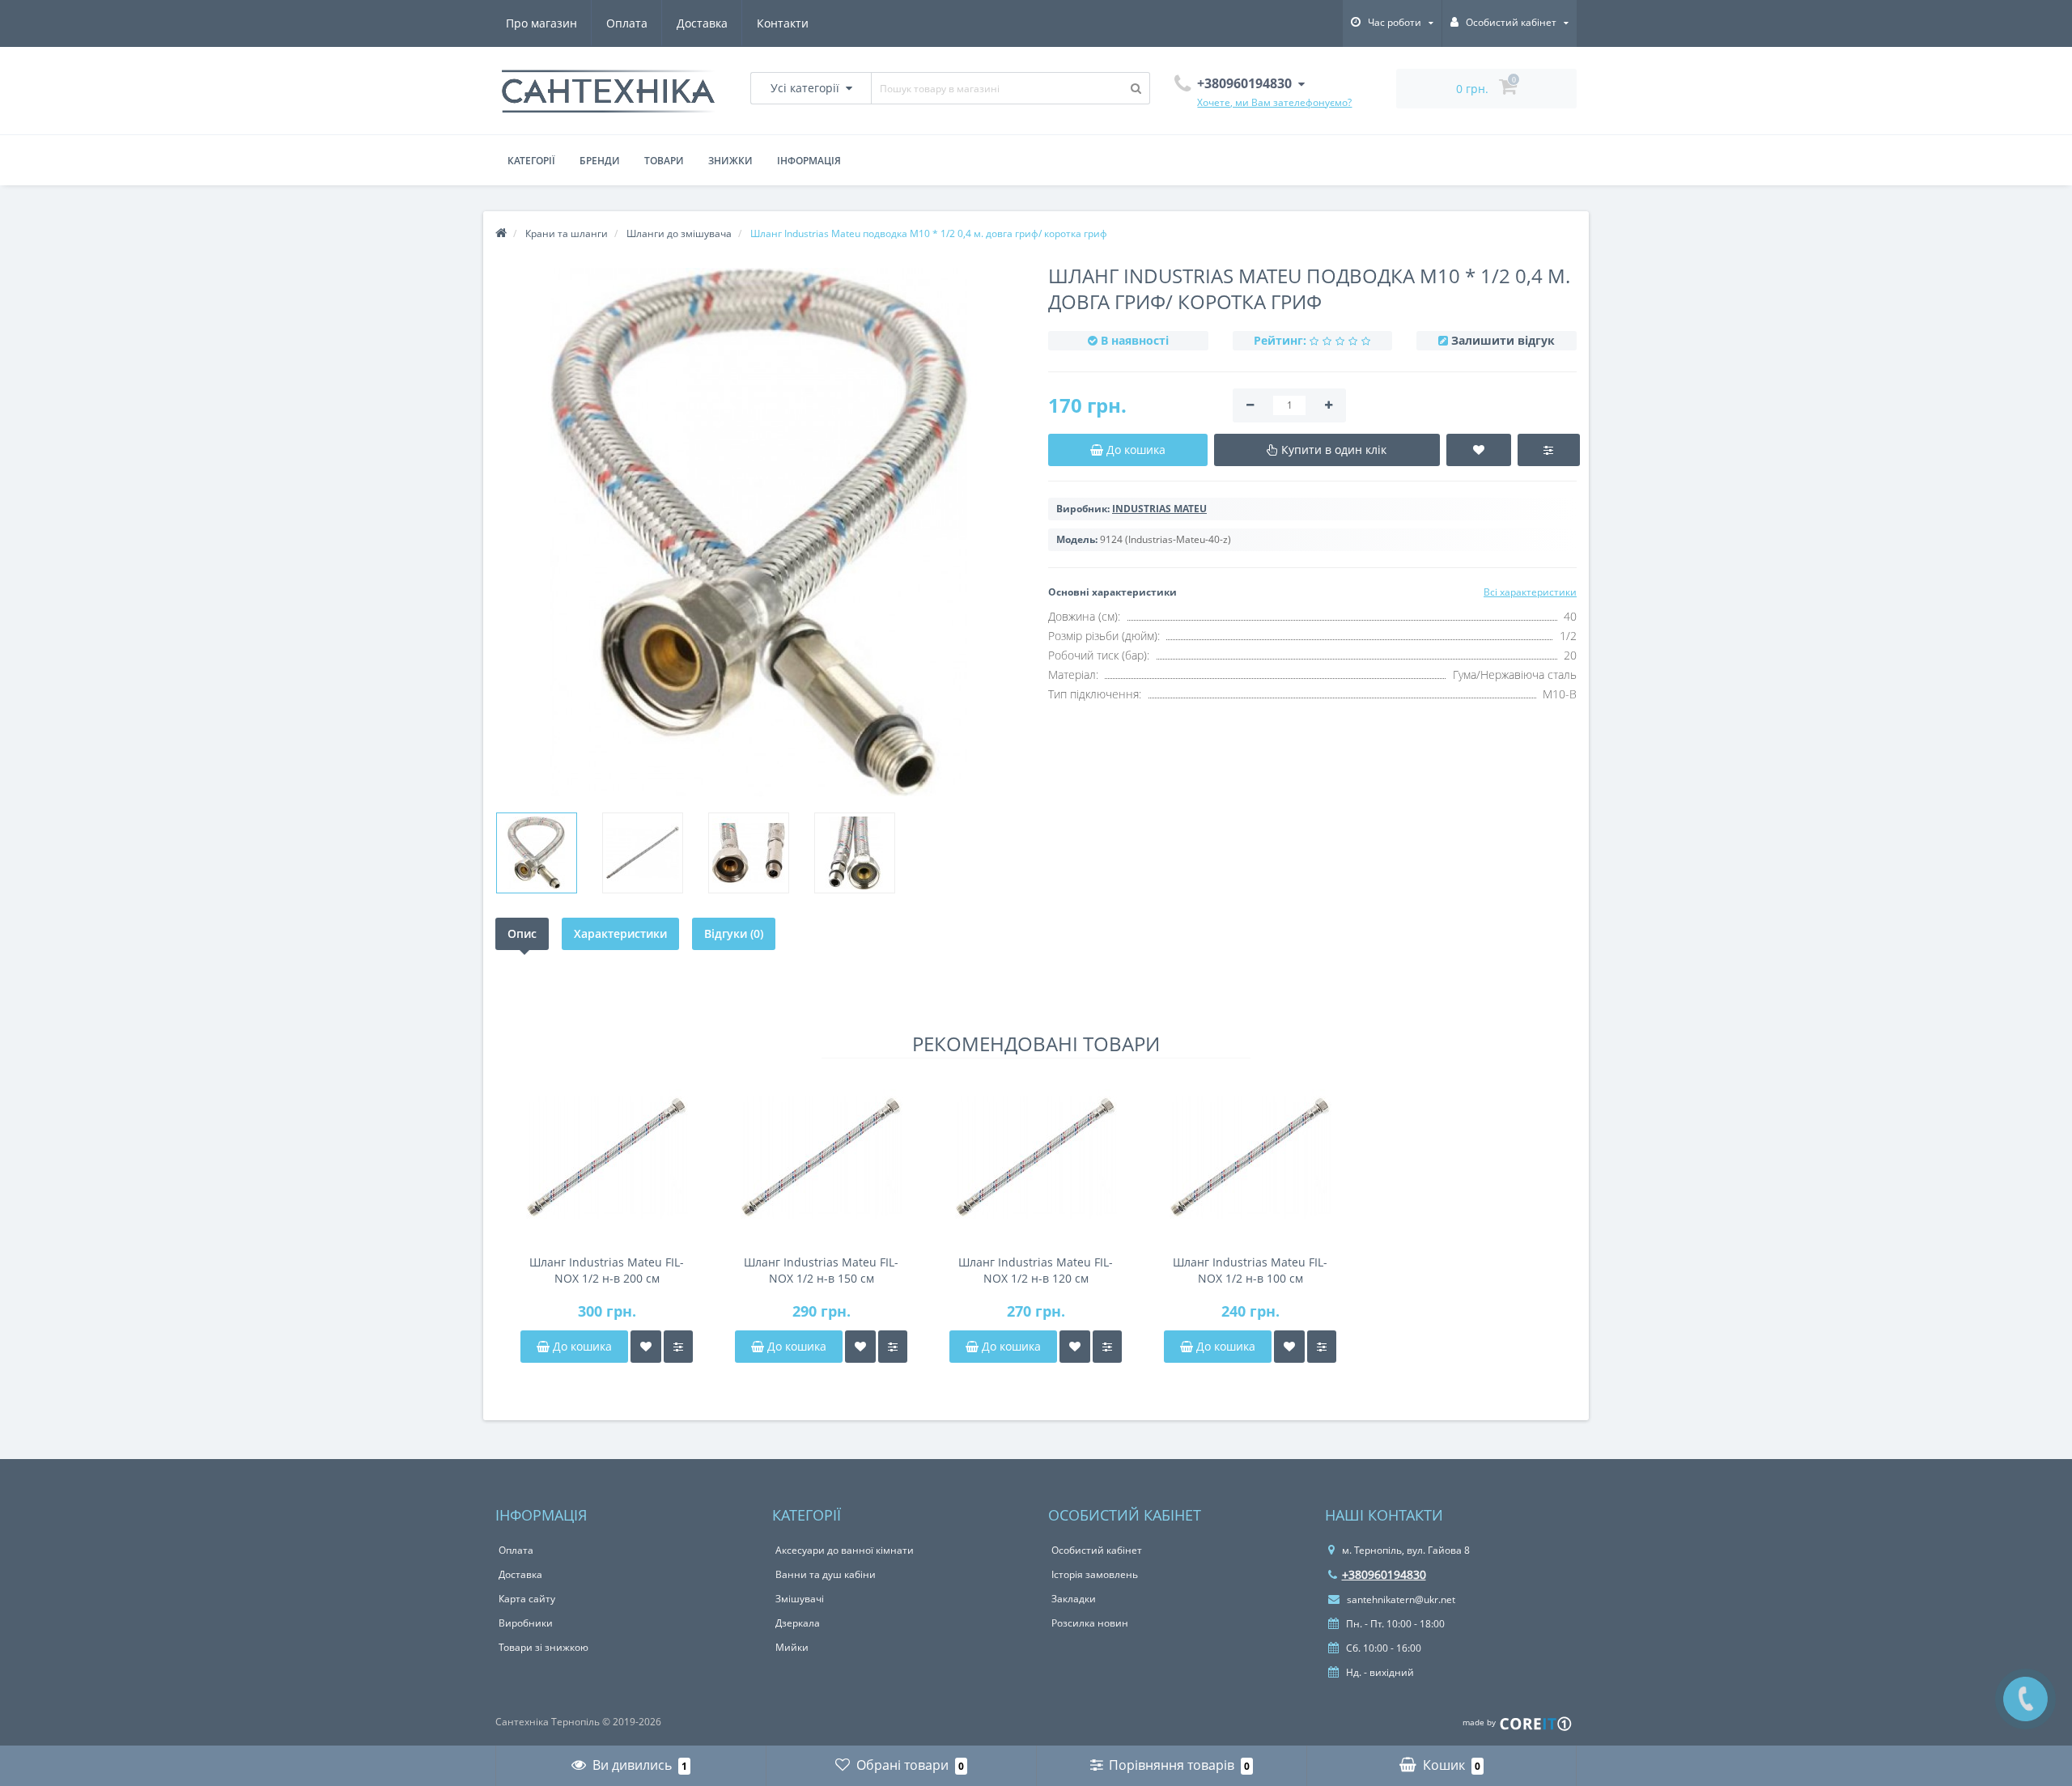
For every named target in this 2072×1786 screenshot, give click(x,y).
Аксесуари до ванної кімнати (845, 1550)
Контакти (783, 23)
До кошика (581, 1346)
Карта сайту (527, 1599)
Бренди (600, 161)
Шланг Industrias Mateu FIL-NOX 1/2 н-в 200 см (607, 1270)
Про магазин (541, 23)
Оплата (627, 23)
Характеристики (620, 933)
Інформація (809, 161)
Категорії (531, 161)
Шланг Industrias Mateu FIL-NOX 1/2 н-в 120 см (1036, 1270)
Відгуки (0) (734, 933)
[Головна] (501, 233)
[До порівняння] (678, 1347)
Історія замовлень (1095, 1574)
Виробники (526, 1623)
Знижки (730, 161)
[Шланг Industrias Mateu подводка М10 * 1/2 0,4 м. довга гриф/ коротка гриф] (537, 853)
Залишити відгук (1503, 340)
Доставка (702, 23)
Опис (522, 933)
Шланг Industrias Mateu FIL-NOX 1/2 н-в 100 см (1250, 1270)
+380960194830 (1384, 1574)
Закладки (1074, 1599)
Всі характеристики (1530, 592)
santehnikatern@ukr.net (1400, 1599)
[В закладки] (646, 1347)
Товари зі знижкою (543, 1647)
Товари (664, 161)
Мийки (792, 1647)
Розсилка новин (1090, 1623)
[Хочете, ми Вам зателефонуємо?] (2025, 1699)
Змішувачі (800, 1599)
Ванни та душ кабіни (826, 1574)
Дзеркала (798, 1623)
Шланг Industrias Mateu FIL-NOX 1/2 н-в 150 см (821, 1270)
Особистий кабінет (1097, 1550)
